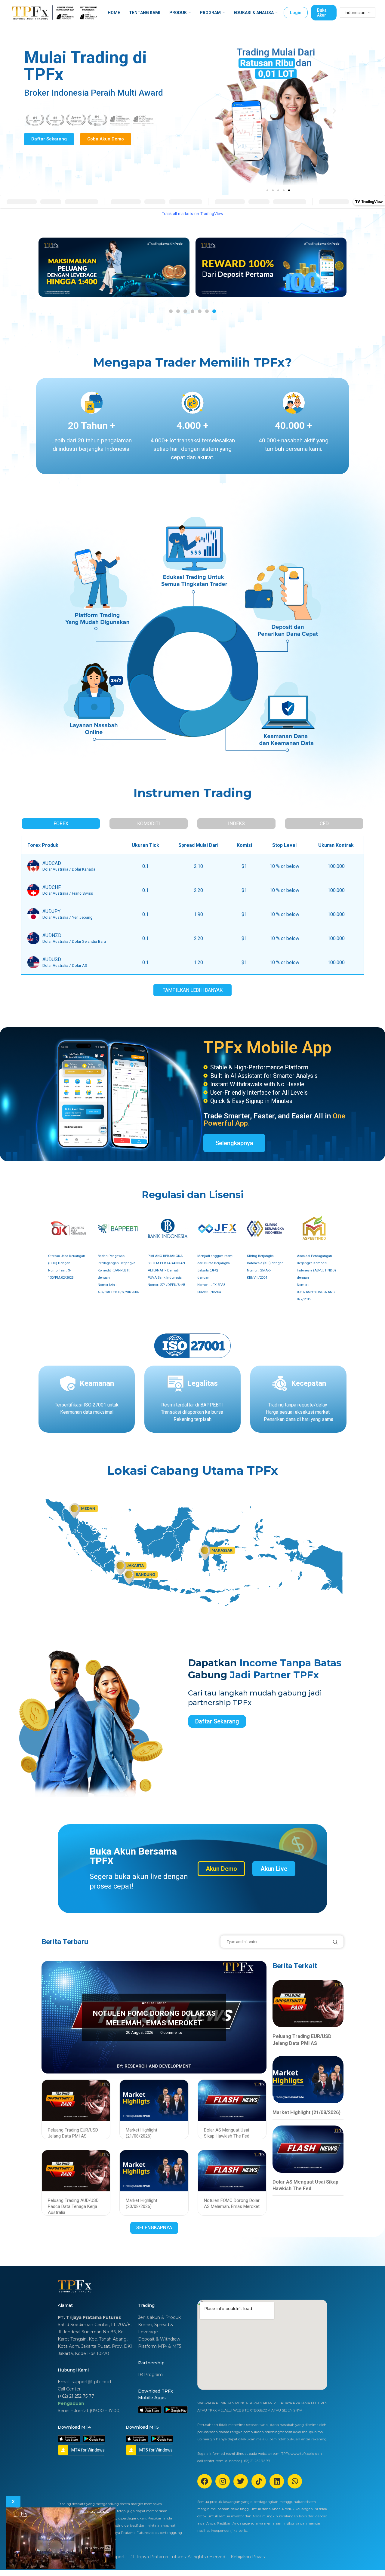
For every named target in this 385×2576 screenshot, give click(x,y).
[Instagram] (223, 2481)
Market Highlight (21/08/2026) (306, 2112)
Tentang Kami (145, 13)
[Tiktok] (259, 2481)
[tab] (61, 824)
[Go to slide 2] (178, 311)
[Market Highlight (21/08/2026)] (308, 2080)
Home (114, 13)
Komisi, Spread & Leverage (156, 2328)
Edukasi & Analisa (254, 13)
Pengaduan (71, 2403)
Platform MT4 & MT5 (160, 2346)
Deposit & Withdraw (159, 2339)
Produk (178, 13)
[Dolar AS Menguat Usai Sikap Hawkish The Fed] (308, 2149)
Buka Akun (322, 13)
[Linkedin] (277, 2481)
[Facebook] (205, 2481)
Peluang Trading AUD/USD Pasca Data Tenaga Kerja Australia (73, 2207)
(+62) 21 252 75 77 (76, 2396)
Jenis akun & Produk (159, 2317)
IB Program (150, 2375)
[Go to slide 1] (267, 190)
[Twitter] (241, 2481)
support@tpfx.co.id (91, 2382)
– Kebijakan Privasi (246, 2557)
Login (296, 13)
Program (210, 13)
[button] (222, 111)
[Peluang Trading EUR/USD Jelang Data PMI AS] (308, 2004)
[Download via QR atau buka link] (150, 2410)
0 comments (171, 2032)
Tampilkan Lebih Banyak (193, 990)
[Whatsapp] (295, 2481)
